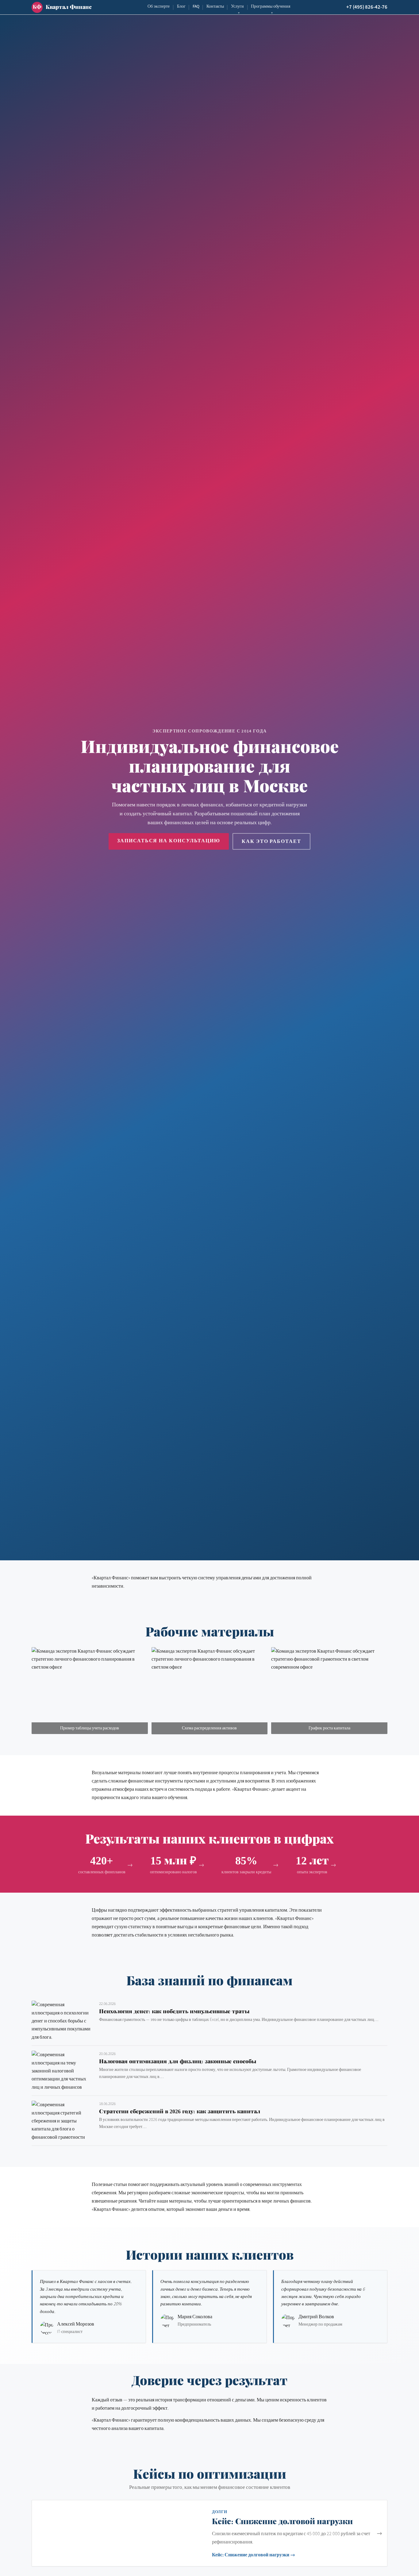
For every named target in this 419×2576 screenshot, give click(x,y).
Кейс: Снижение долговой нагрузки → (254, 2555)
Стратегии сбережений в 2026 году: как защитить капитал (180, 2111)
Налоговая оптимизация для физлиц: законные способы (178, 2061)
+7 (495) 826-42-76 (367, 7)
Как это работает (271, 841)
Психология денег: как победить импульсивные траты (174, 2011)
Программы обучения (271, 6)
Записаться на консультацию (169, 841)
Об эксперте (159, 6)
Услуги (237, 6)
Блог (181, 6)
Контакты (215, 6)
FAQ (196, 6)
